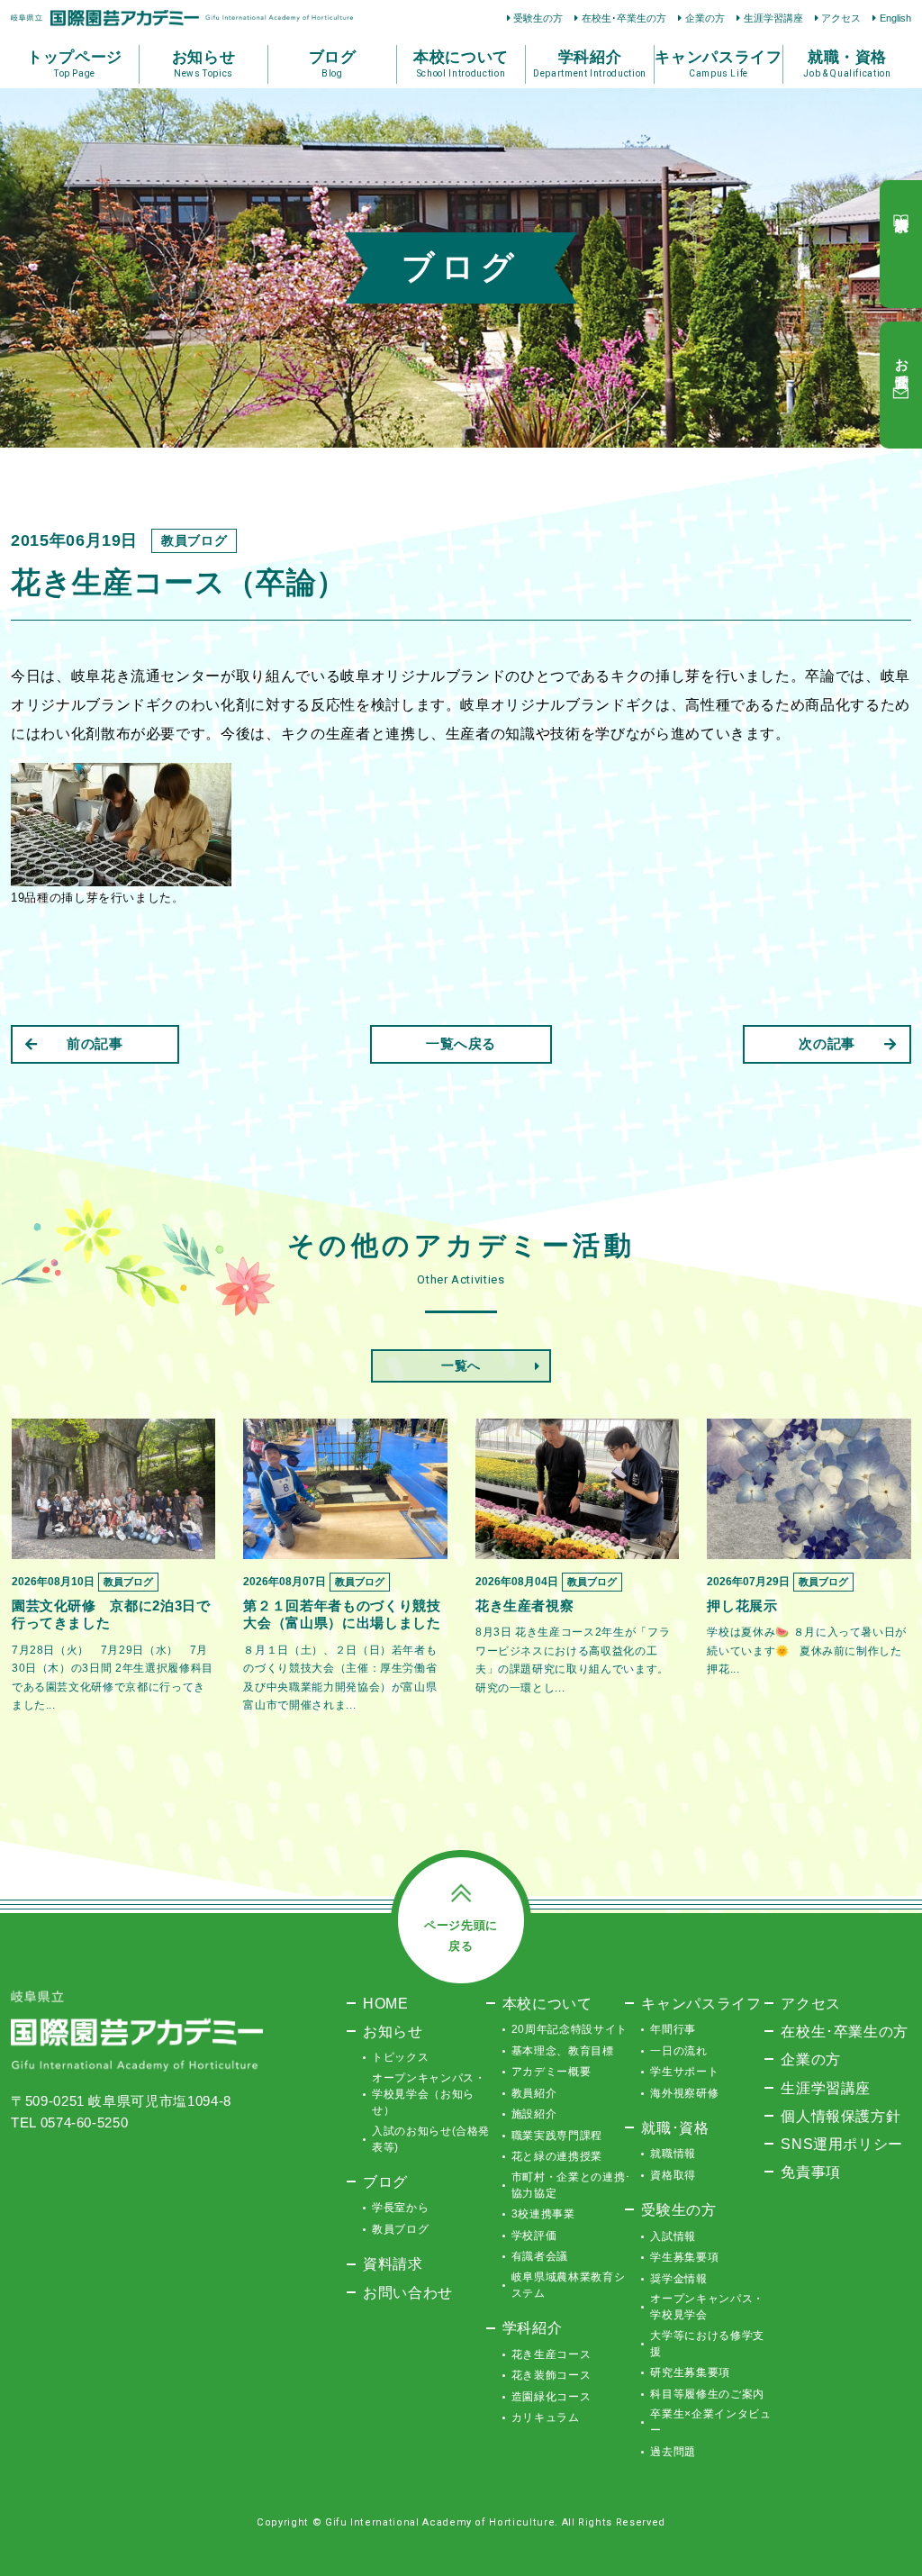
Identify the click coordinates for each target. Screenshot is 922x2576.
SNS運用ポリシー (842, 2144)
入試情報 (673, 2236)
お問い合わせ (408, 2292)
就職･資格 (675, 2127)
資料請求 (393, 2263)
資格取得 (673, 2175)
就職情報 (673, 2154)
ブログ (385, 2181)
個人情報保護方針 (841, 2116)
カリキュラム (546, 2417)
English (895, 18)
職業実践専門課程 (557, 2136)
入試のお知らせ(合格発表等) (431, 2139)
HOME (386, 2003)
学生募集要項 (684, 2257)
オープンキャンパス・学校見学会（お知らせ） (429, 2094)
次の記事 (827, 1043)
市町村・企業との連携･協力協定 (571, 2185)
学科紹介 (533, 2327)
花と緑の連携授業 (557, 2156)
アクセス (841, 18)
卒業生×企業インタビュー (710, 2422)
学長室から (400, 2208)
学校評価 (534, 2236)
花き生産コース (551, 2354)
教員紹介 (534, 2093)
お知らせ (393, 2031)
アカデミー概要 (551, 2072)
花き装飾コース (551, 2375)
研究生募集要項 (690, 2372)
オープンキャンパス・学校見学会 (707, 2307)
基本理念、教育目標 (563, 2051)
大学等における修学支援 (707, 2344)
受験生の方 (538, 18)
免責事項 (811, 2172)
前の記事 (95, 1043)
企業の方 (705, 18)
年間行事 (673, 2029)
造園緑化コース (551, 2397)
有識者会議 (540, 2256)
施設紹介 (534, 2114)
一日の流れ (678, 2051)
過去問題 (673, 2452)
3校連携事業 (543, 2214)
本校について (547, 2003)
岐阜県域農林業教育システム (569, 2285)
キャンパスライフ (701, 2003)
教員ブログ (400, 2229)
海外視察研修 (684, 2093)
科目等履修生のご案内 (707, 2394)
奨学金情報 (678, 2279)
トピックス (400, 2057)
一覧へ (461, 1365)
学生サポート (684, 2072)
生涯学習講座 (773, 18)
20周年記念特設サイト (569, 2029)
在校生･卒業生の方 (624, 18)
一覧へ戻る (461, 1043)
